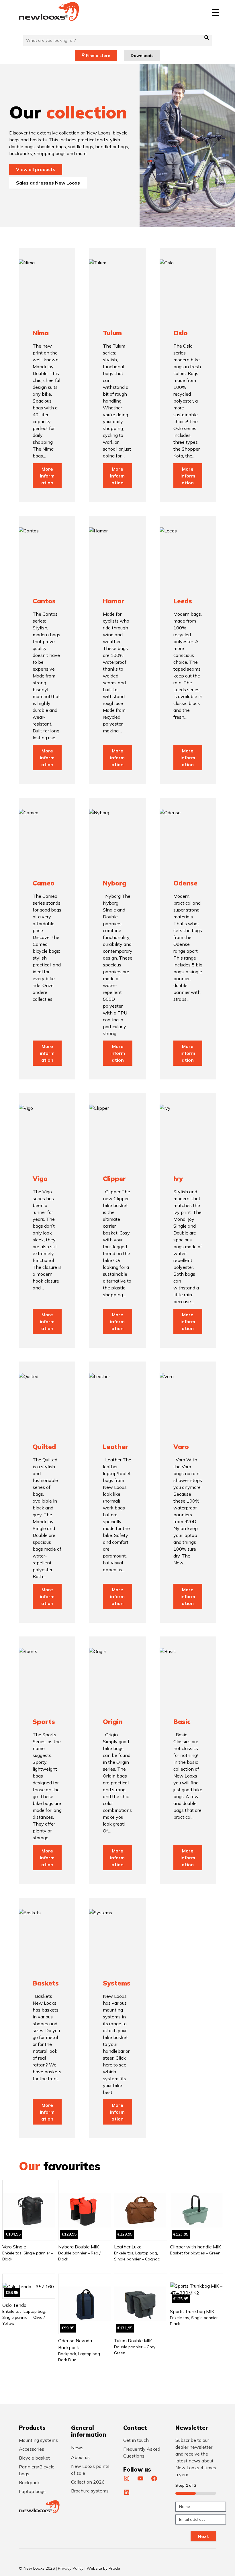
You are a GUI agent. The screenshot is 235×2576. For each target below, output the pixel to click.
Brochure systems (90, 2491)
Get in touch (136, 2440)
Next (203, 2536)
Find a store (98, 56)
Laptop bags (32, 2491)
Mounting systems (38, 2440)
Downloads (142, 56)
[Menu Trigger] (215, 12)
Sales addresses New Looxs (48, 183)
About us (80, 2457)
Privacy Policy (71, 2568)
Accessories (32, 2449)
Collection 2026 (88, 2482)
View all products (36, 169)
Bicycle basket (34, 2458)
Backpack (29, 2482)
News (77, 2448)
